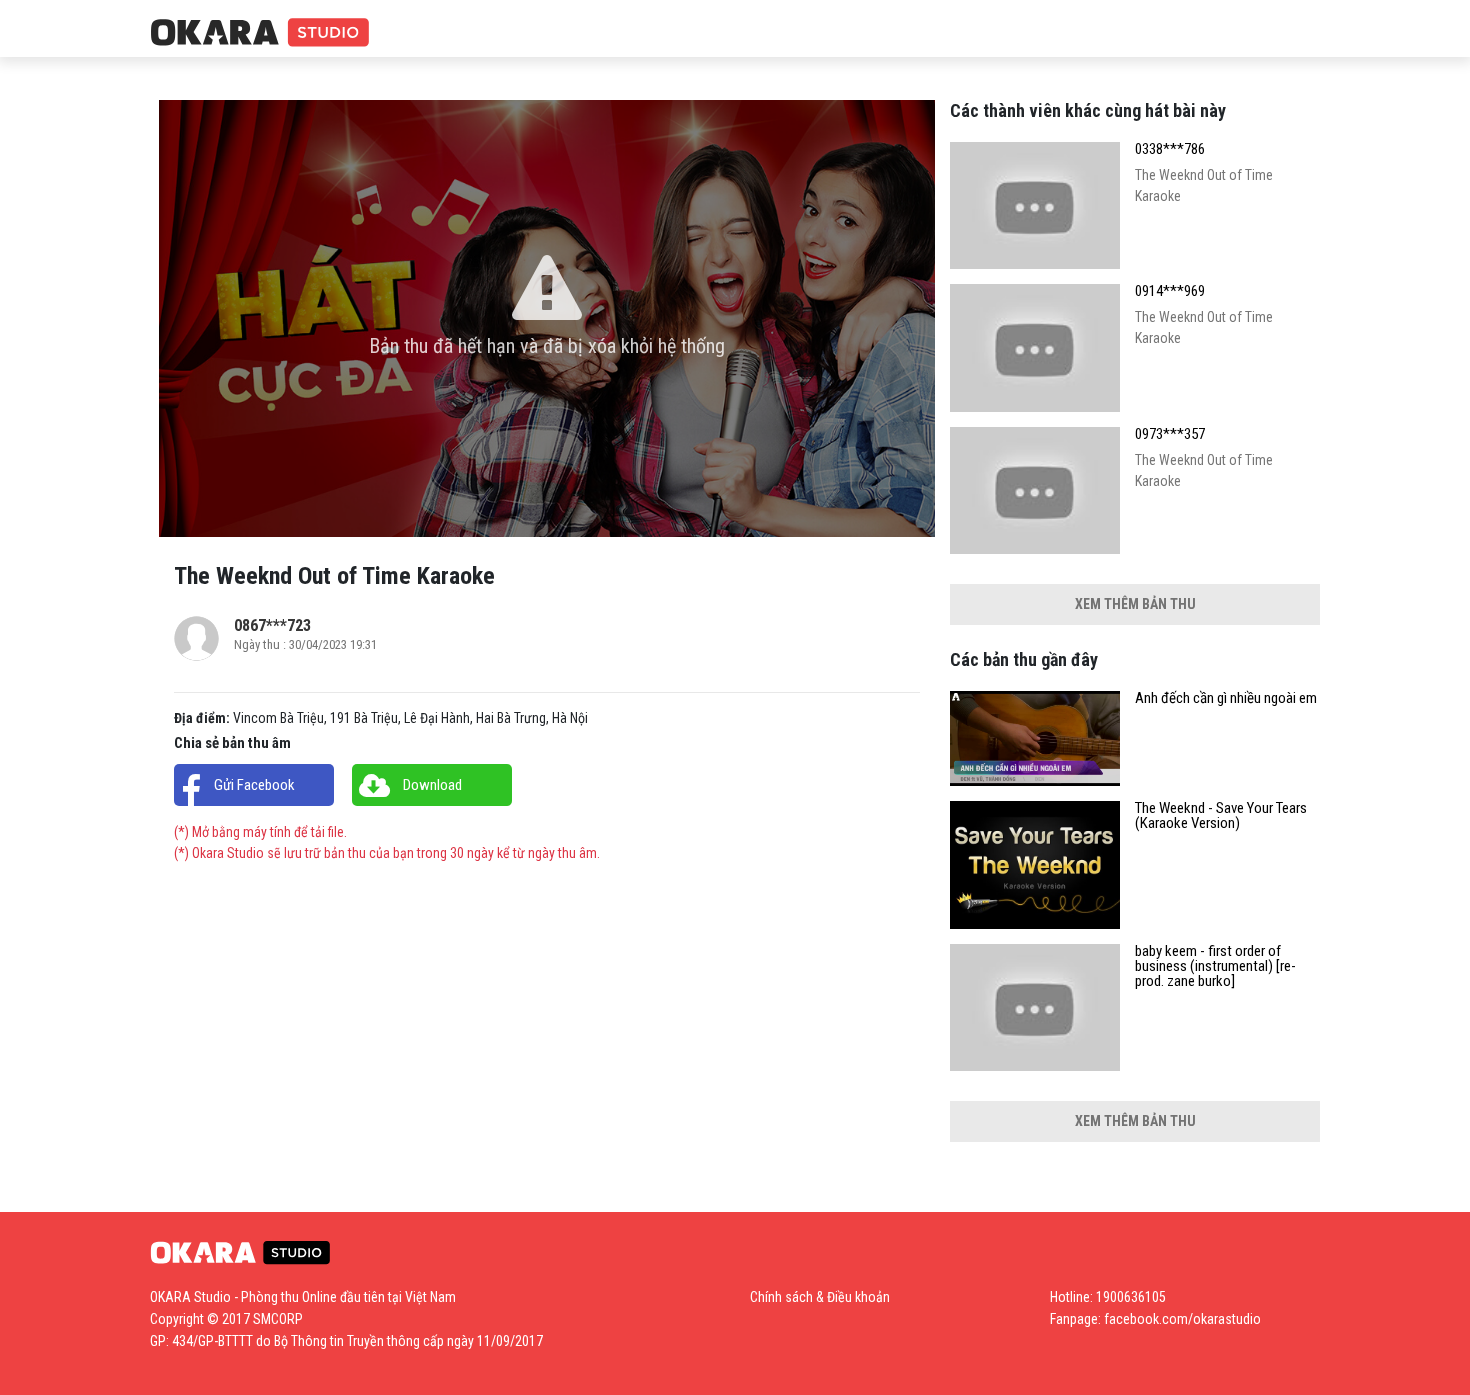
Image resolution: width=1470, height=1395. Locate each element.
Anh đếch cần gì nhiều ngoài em (1226, 698)
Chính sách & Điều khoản (820, 1297)
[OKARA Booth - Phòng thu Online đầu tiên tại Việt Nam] (260, 33)
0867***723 (272, 625)
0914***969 (1170, 291)
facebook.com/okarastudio (1182, 1319)
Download (432, 785)
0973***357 (1170, 434)
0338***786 (1170, 149)
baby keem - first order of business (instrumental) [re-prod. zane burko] (1215, 966)
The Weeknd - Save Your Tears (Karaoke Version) (1221, 816)
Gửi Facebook (254, 785)
